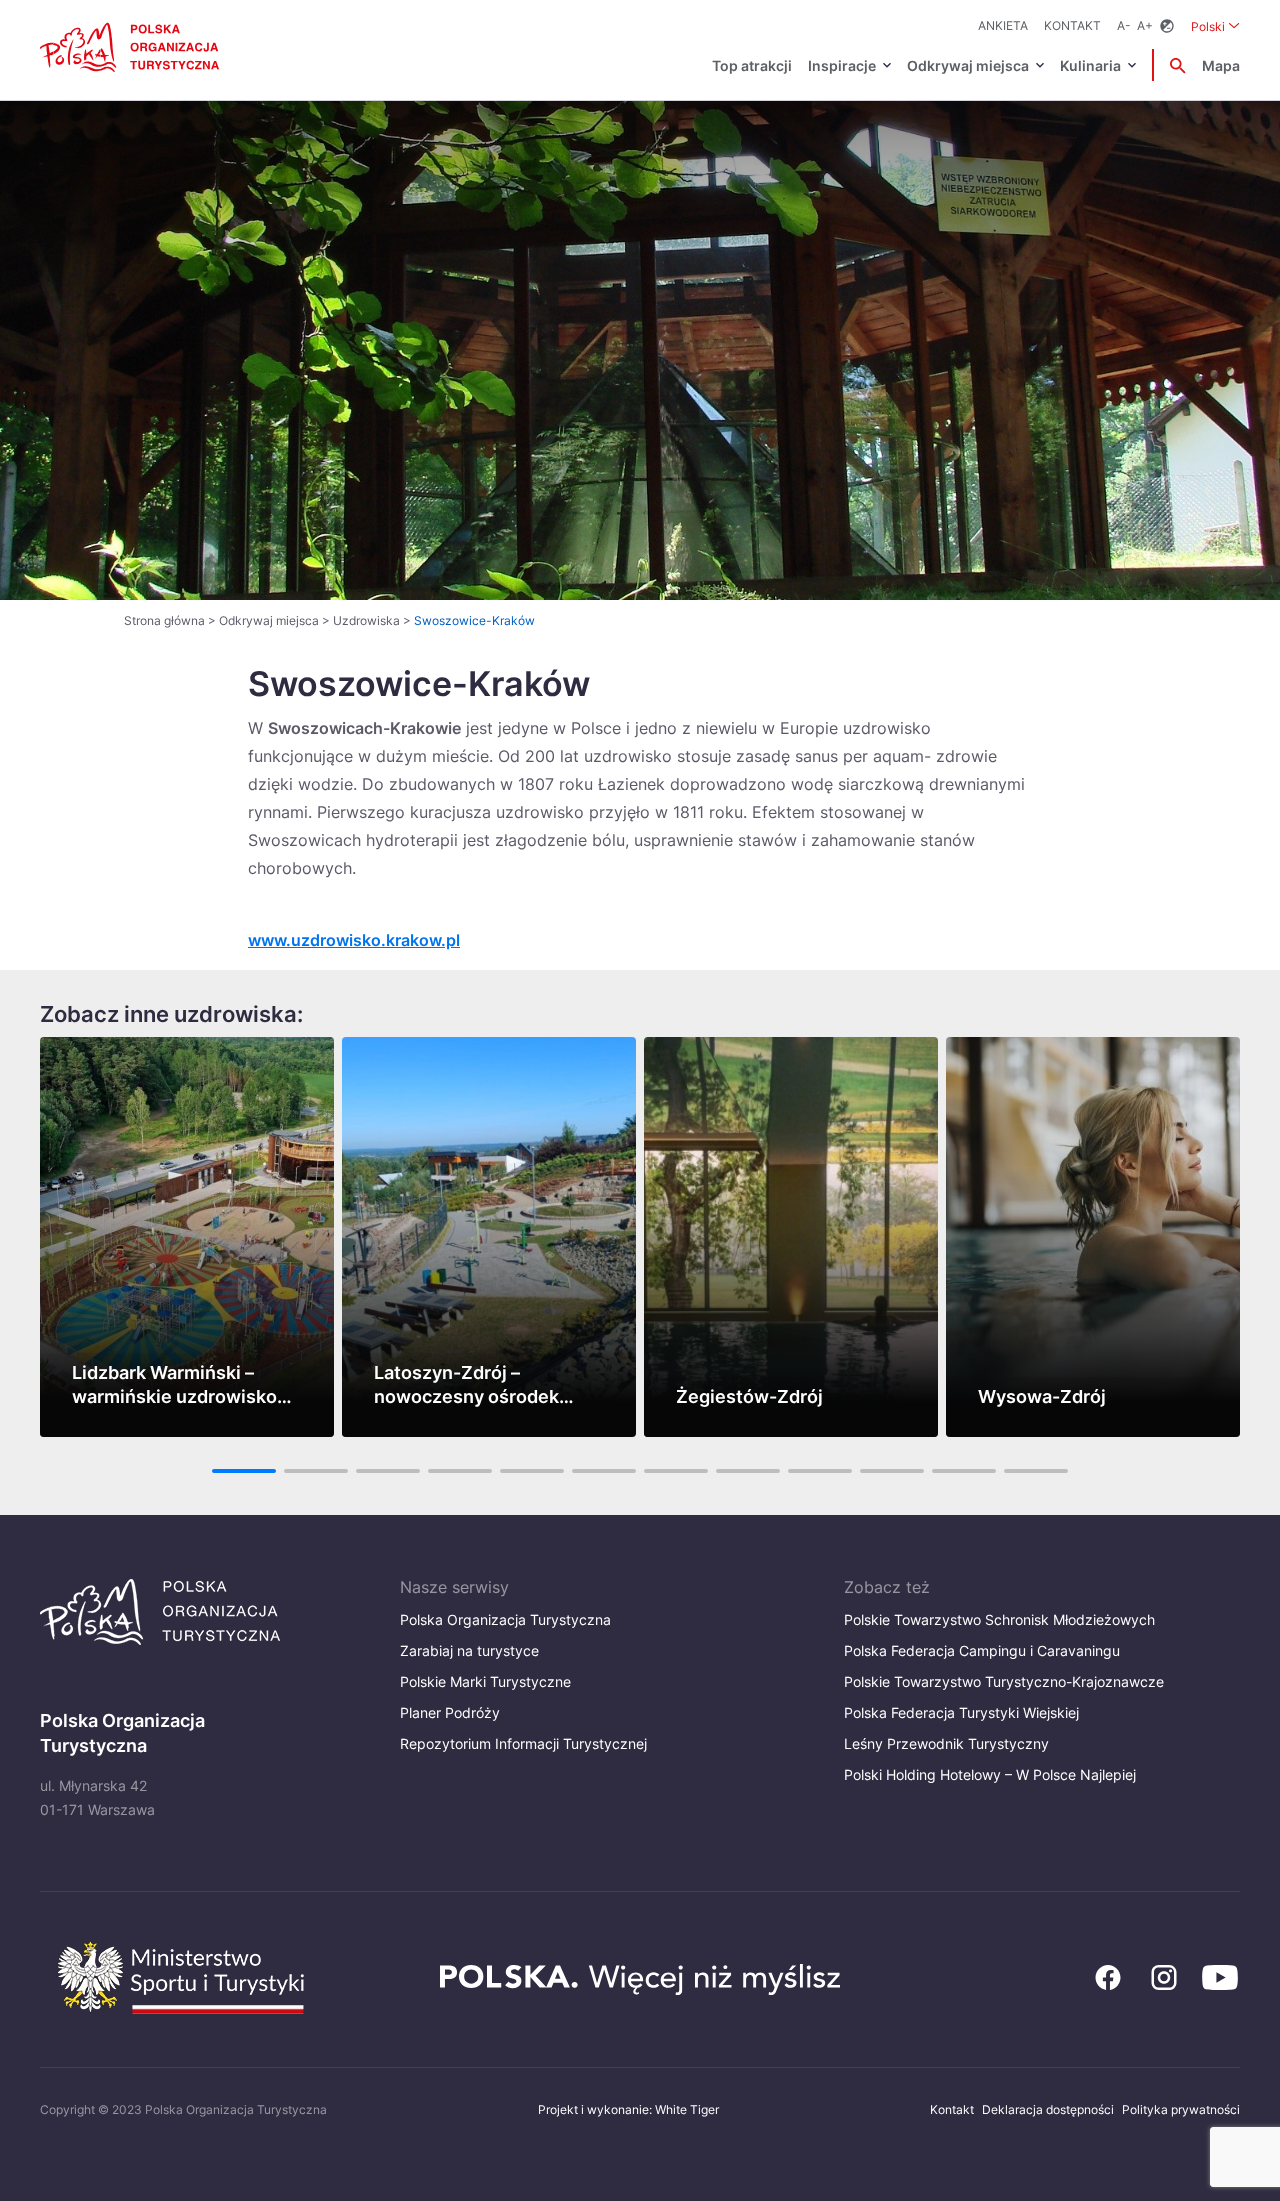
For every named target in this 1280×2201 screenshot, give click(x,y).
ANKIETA (1003, 25)
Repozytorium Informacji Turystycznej (523, 1743)
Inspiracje (842, 65)
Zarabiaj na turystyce (469, 1650)
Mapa (1221, 65)
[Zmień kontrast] (1167, 26)
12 (1036, 1471)
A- (1124, 25)
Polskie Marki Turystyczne (485, 1681)
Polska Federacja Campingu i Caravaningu (982, 1650)
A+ (1145, 25)
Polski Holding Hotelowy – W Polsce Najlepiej (990, 1774)
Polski (1215, 26)
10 (892, 1471)
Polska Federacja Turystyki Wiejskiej (961, 1712)
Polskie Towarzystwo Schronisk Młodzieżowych (999, 1619)
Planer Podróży (450, 1712)
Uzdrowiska (366, 620)
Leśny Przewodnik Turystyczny (946, 1743)
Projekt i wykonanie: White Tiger (628, 2109)
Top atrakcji (752, 65)
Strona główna (164, 620)
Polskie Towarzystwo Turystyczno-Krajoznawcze (1004, 1681)
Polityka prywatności (1181, 2109)
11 (964, 1471)
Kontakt (1072, 25)
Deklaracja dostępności (1048, 2109)
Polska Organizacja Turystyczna (505, 1619)
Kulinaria (1090, 65)
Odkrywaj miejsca (968, 65)
